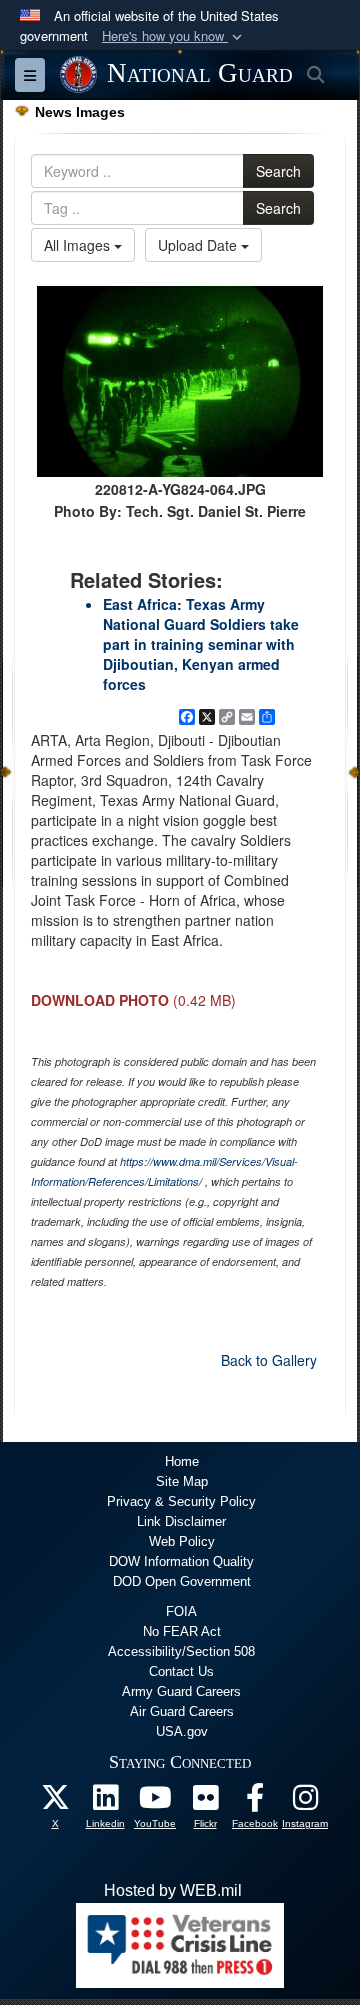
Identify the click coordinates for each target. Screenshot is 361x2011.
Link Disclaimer (181, 1521)
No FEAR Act (182, 1631)
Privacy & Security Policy (181, 1501)
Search (278, 171)
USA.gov (182, 1731)
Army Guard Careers (181, 1691)
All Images (79, 245)
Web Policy (182, 1541)
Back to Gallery (269, 1360)
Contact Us (181, 1671)
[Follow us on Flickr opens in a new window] (205, 1802)
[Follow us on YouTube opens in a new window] (155, 1802)
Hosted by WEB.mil (173, 1890)
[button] (174, 36)
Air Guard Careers (182, 1711)
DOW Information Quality (181, 1561)
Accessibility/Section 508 (181, 1651)
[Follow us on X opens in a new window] (55, 1802)
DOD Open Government (182, 1581)
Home (182, 1461)
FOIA (181, 1611)
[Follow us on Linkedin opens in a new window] (105, 1802)
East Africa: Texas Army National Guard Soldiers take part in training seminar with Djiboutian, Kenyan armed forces (201, 644)
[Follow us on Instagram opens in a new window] (305, 1802)
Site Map (182, 1481)
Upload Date (199, 245)
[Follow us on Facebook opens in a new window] (255, 1802)
